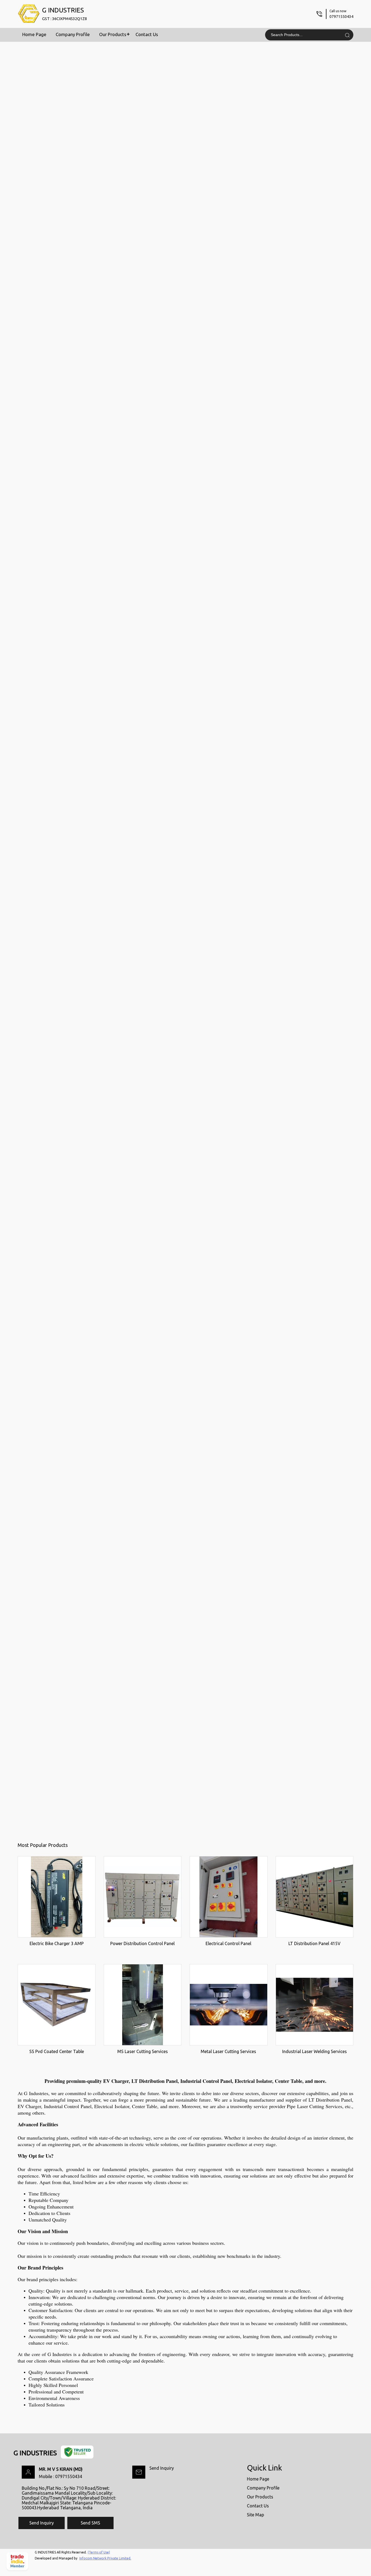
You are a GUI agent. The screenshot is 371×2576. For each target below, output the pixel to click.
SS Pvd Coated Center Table (57, 2051)
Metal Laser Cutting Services (228, 2051)
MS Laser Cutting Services (143, 2051)
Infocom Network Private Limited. (105, 2558)
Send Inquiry (162, 2468)
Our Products (113, 34)
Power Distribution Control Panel (142, 1943)
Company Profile (73, 34)
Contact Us (147, 34)
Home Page (34, 34)
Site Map (255, 2515)
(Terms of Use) (99, 2552)
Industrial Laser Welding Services (315, 2051)
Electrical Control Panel (228, 1943)
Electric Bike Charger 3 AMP (57, 1943)
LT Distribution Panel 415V (315, 1943)
